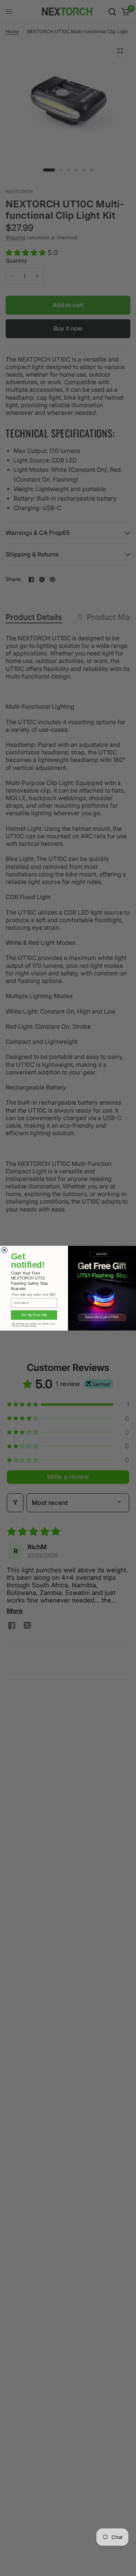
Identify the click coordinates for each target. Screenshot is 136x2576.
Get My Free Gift (34, 1315)
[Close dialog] (5, 1250)
